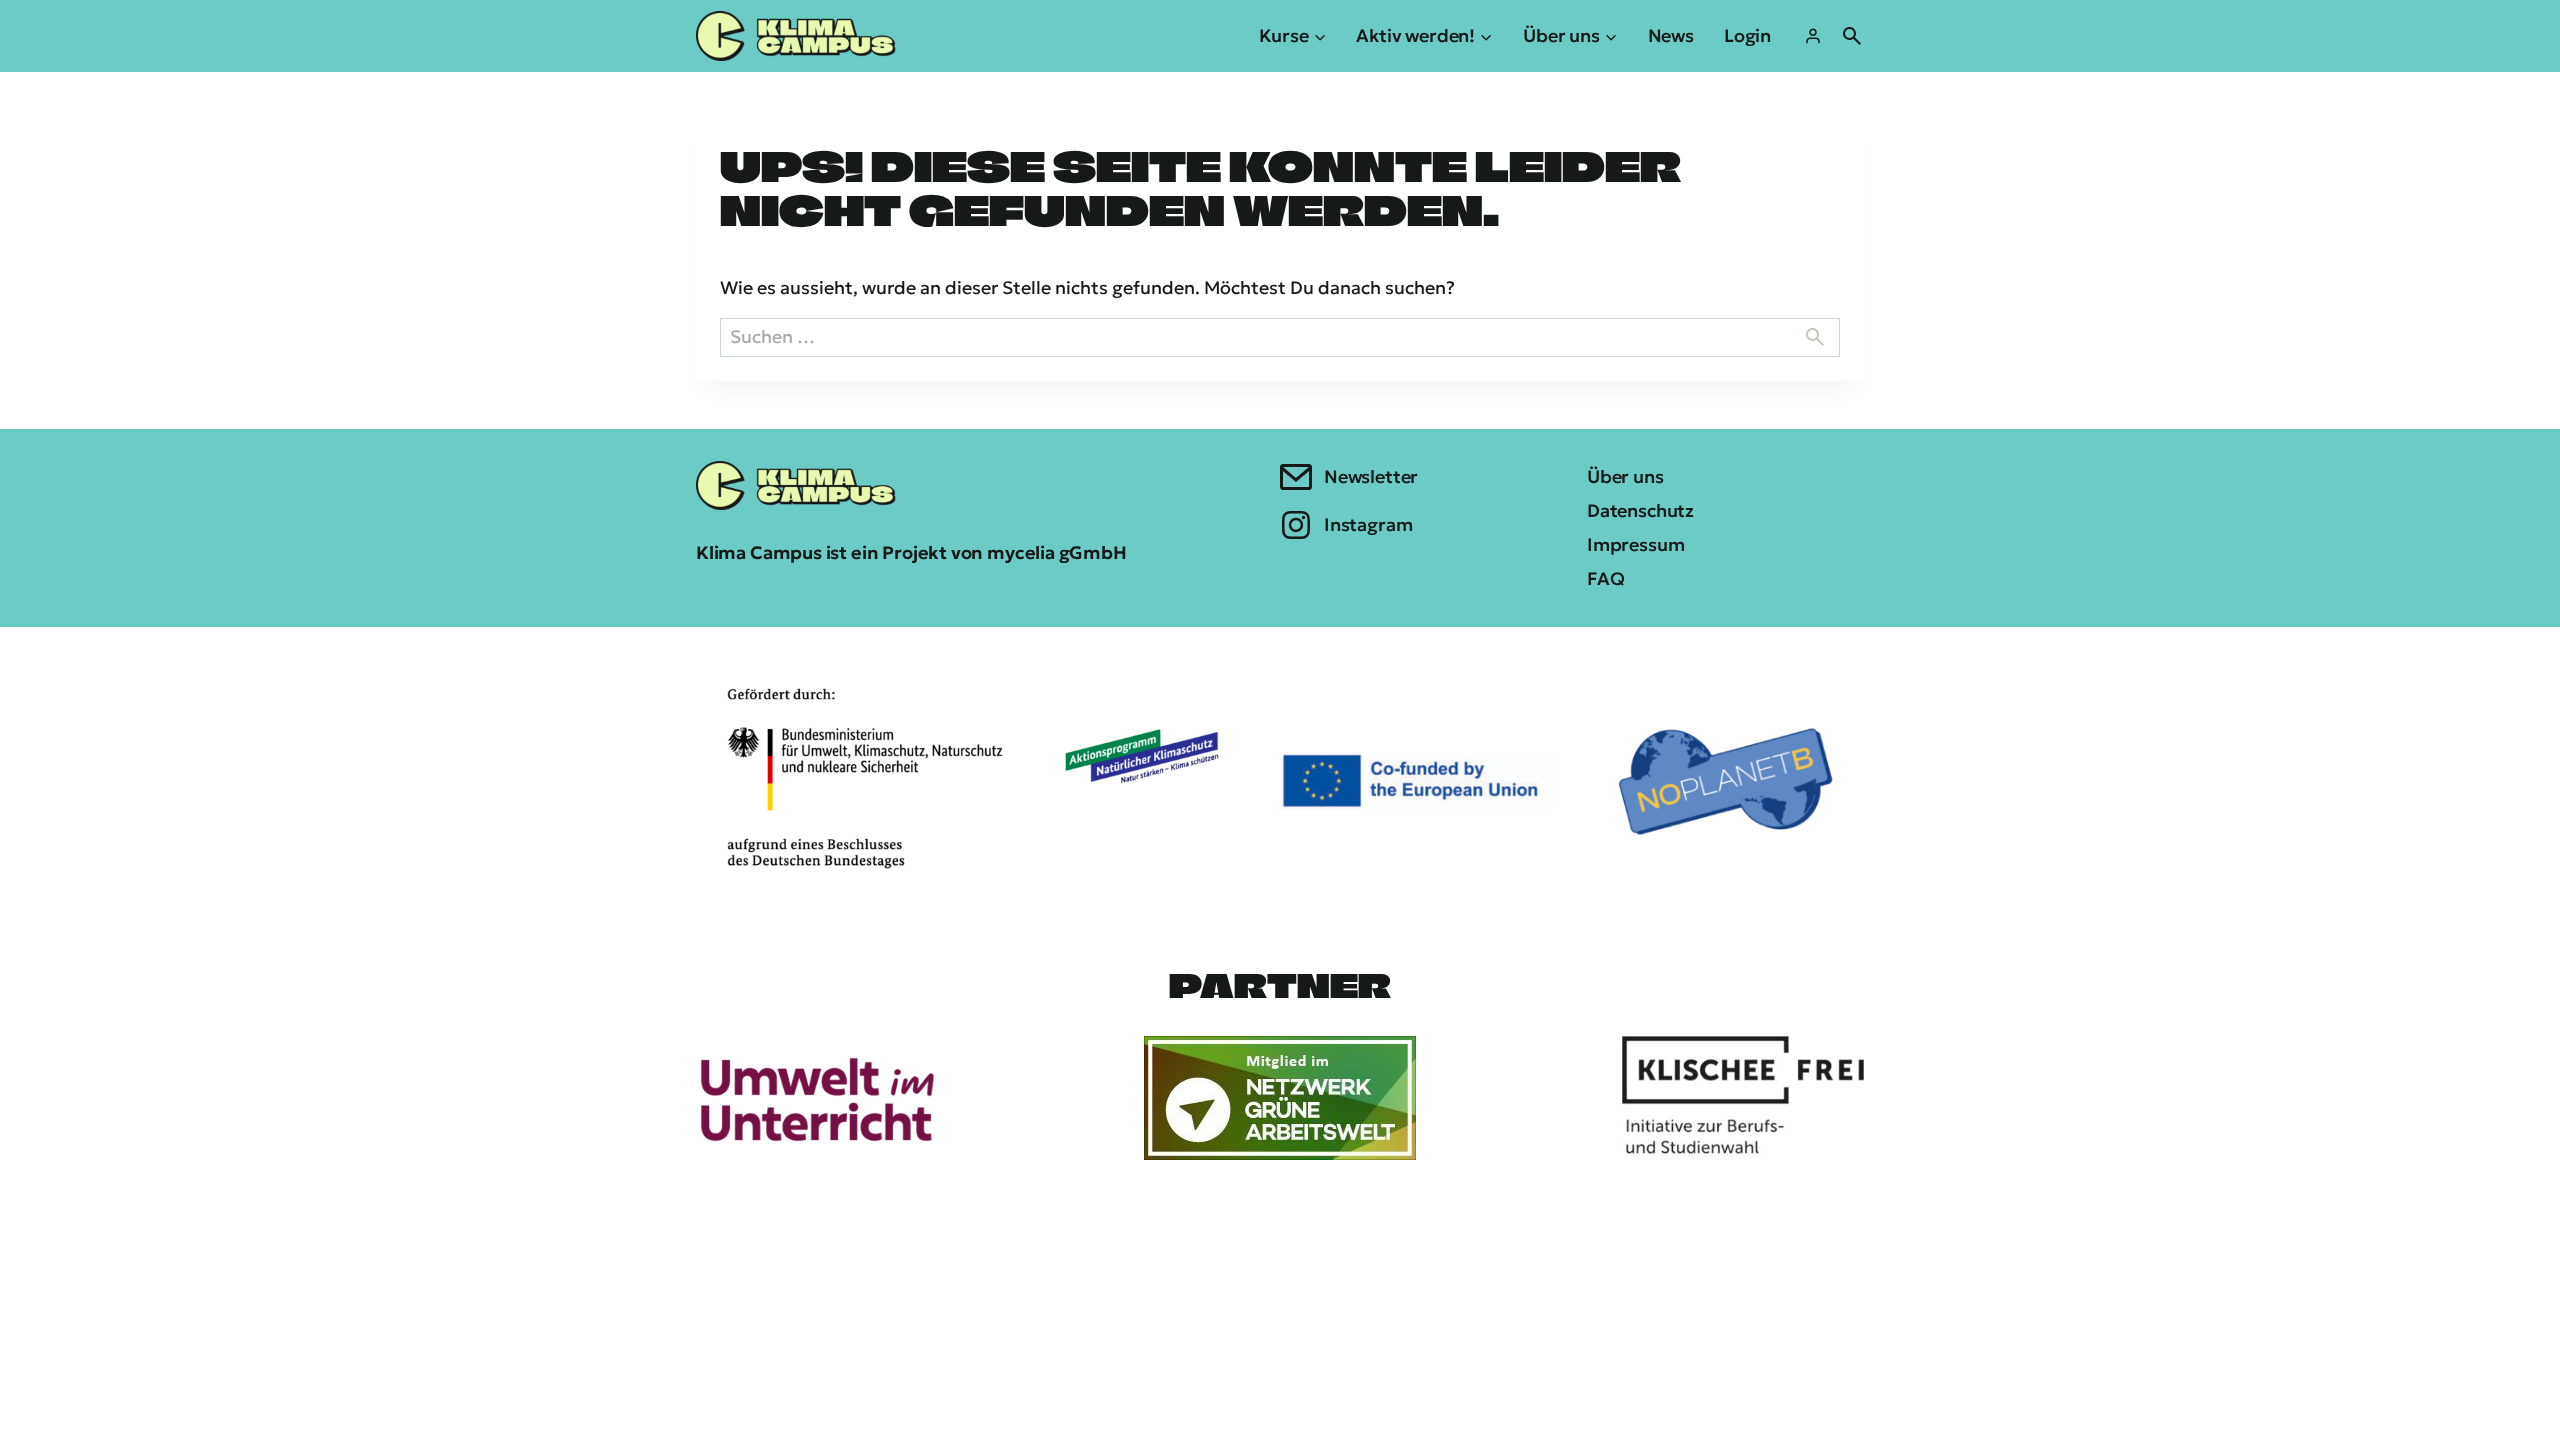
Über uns (1625, 476)
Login (1747, 35)
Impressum (1635, 544)
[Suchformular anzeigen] (1852, 36)
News (1671, 35)
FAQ (1605, 578)
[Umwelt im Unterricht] (817, 1098)
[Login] (1813, 36)
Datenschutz (1640, 510)
